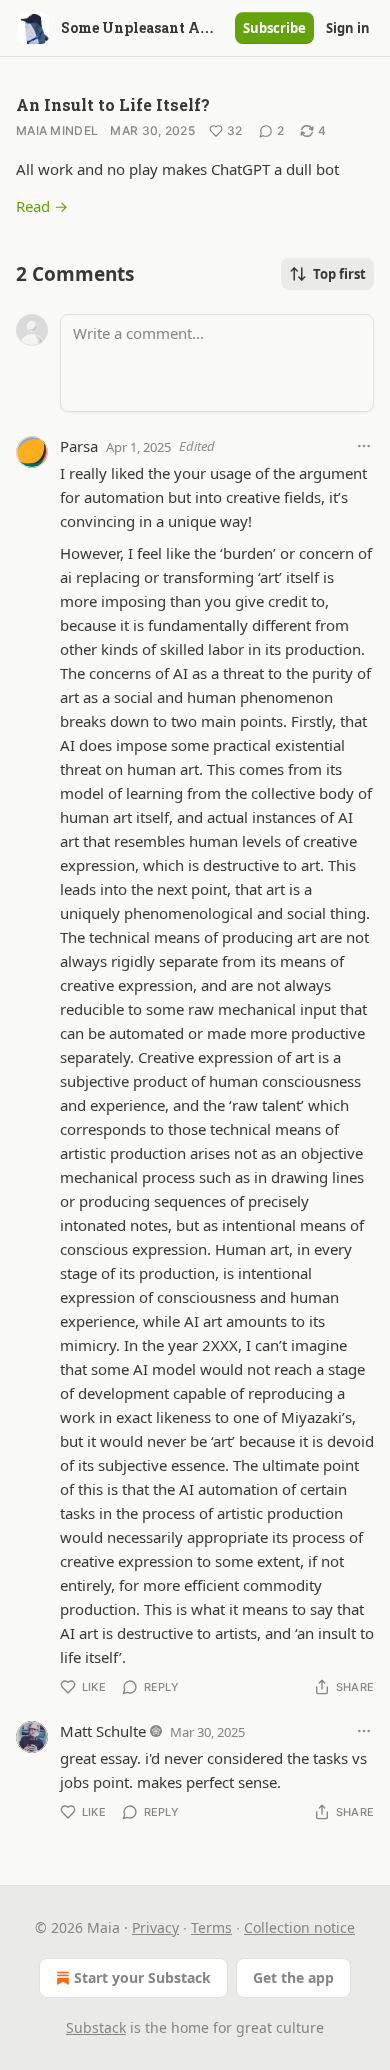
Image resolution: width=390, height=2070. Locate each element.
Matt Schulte (103, 1731)
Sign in (348, 28)
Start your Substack (142, 1977)
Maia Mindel (57, 130)
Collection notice (299, 1927)
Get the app (293, 1977)
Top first (339, 274)
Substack (96, 2027)
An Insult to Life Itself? (113, 104)
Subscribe (274, 28)
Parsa (79, 446)
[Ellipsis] (364, 446)
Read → (42, 206)
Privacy (155, 1927)
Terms (211, 1927)
